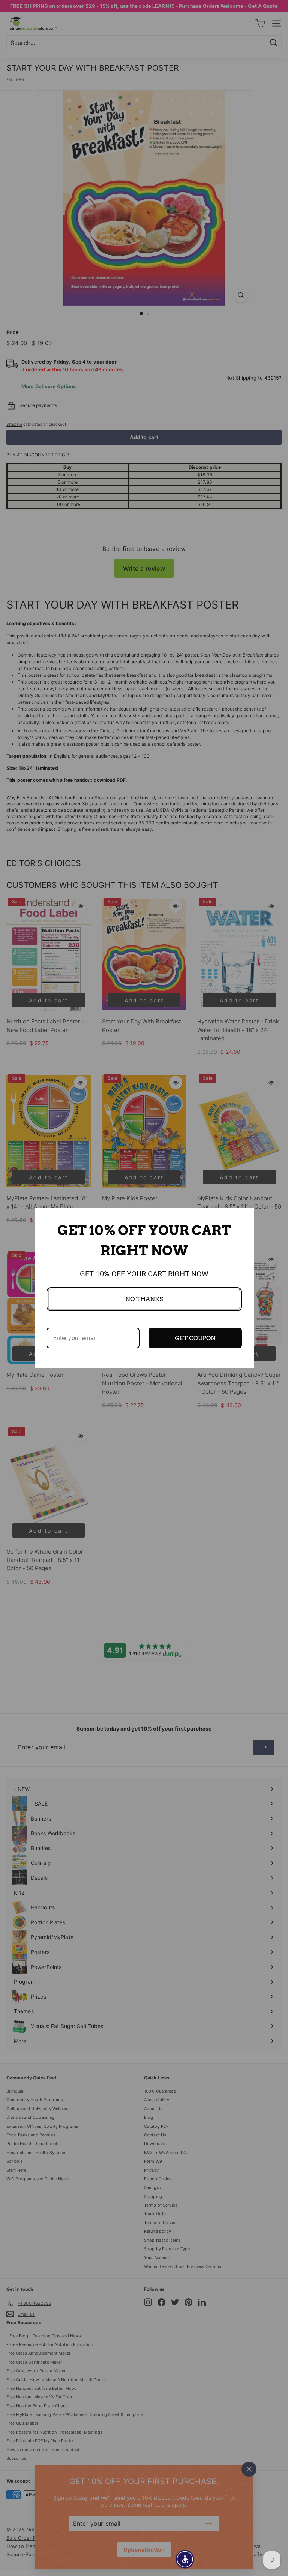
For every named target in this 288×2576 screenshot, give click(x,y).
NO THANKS (144, 1299)
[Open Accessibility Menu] (185, 2559)
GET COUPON (195, 1338)
